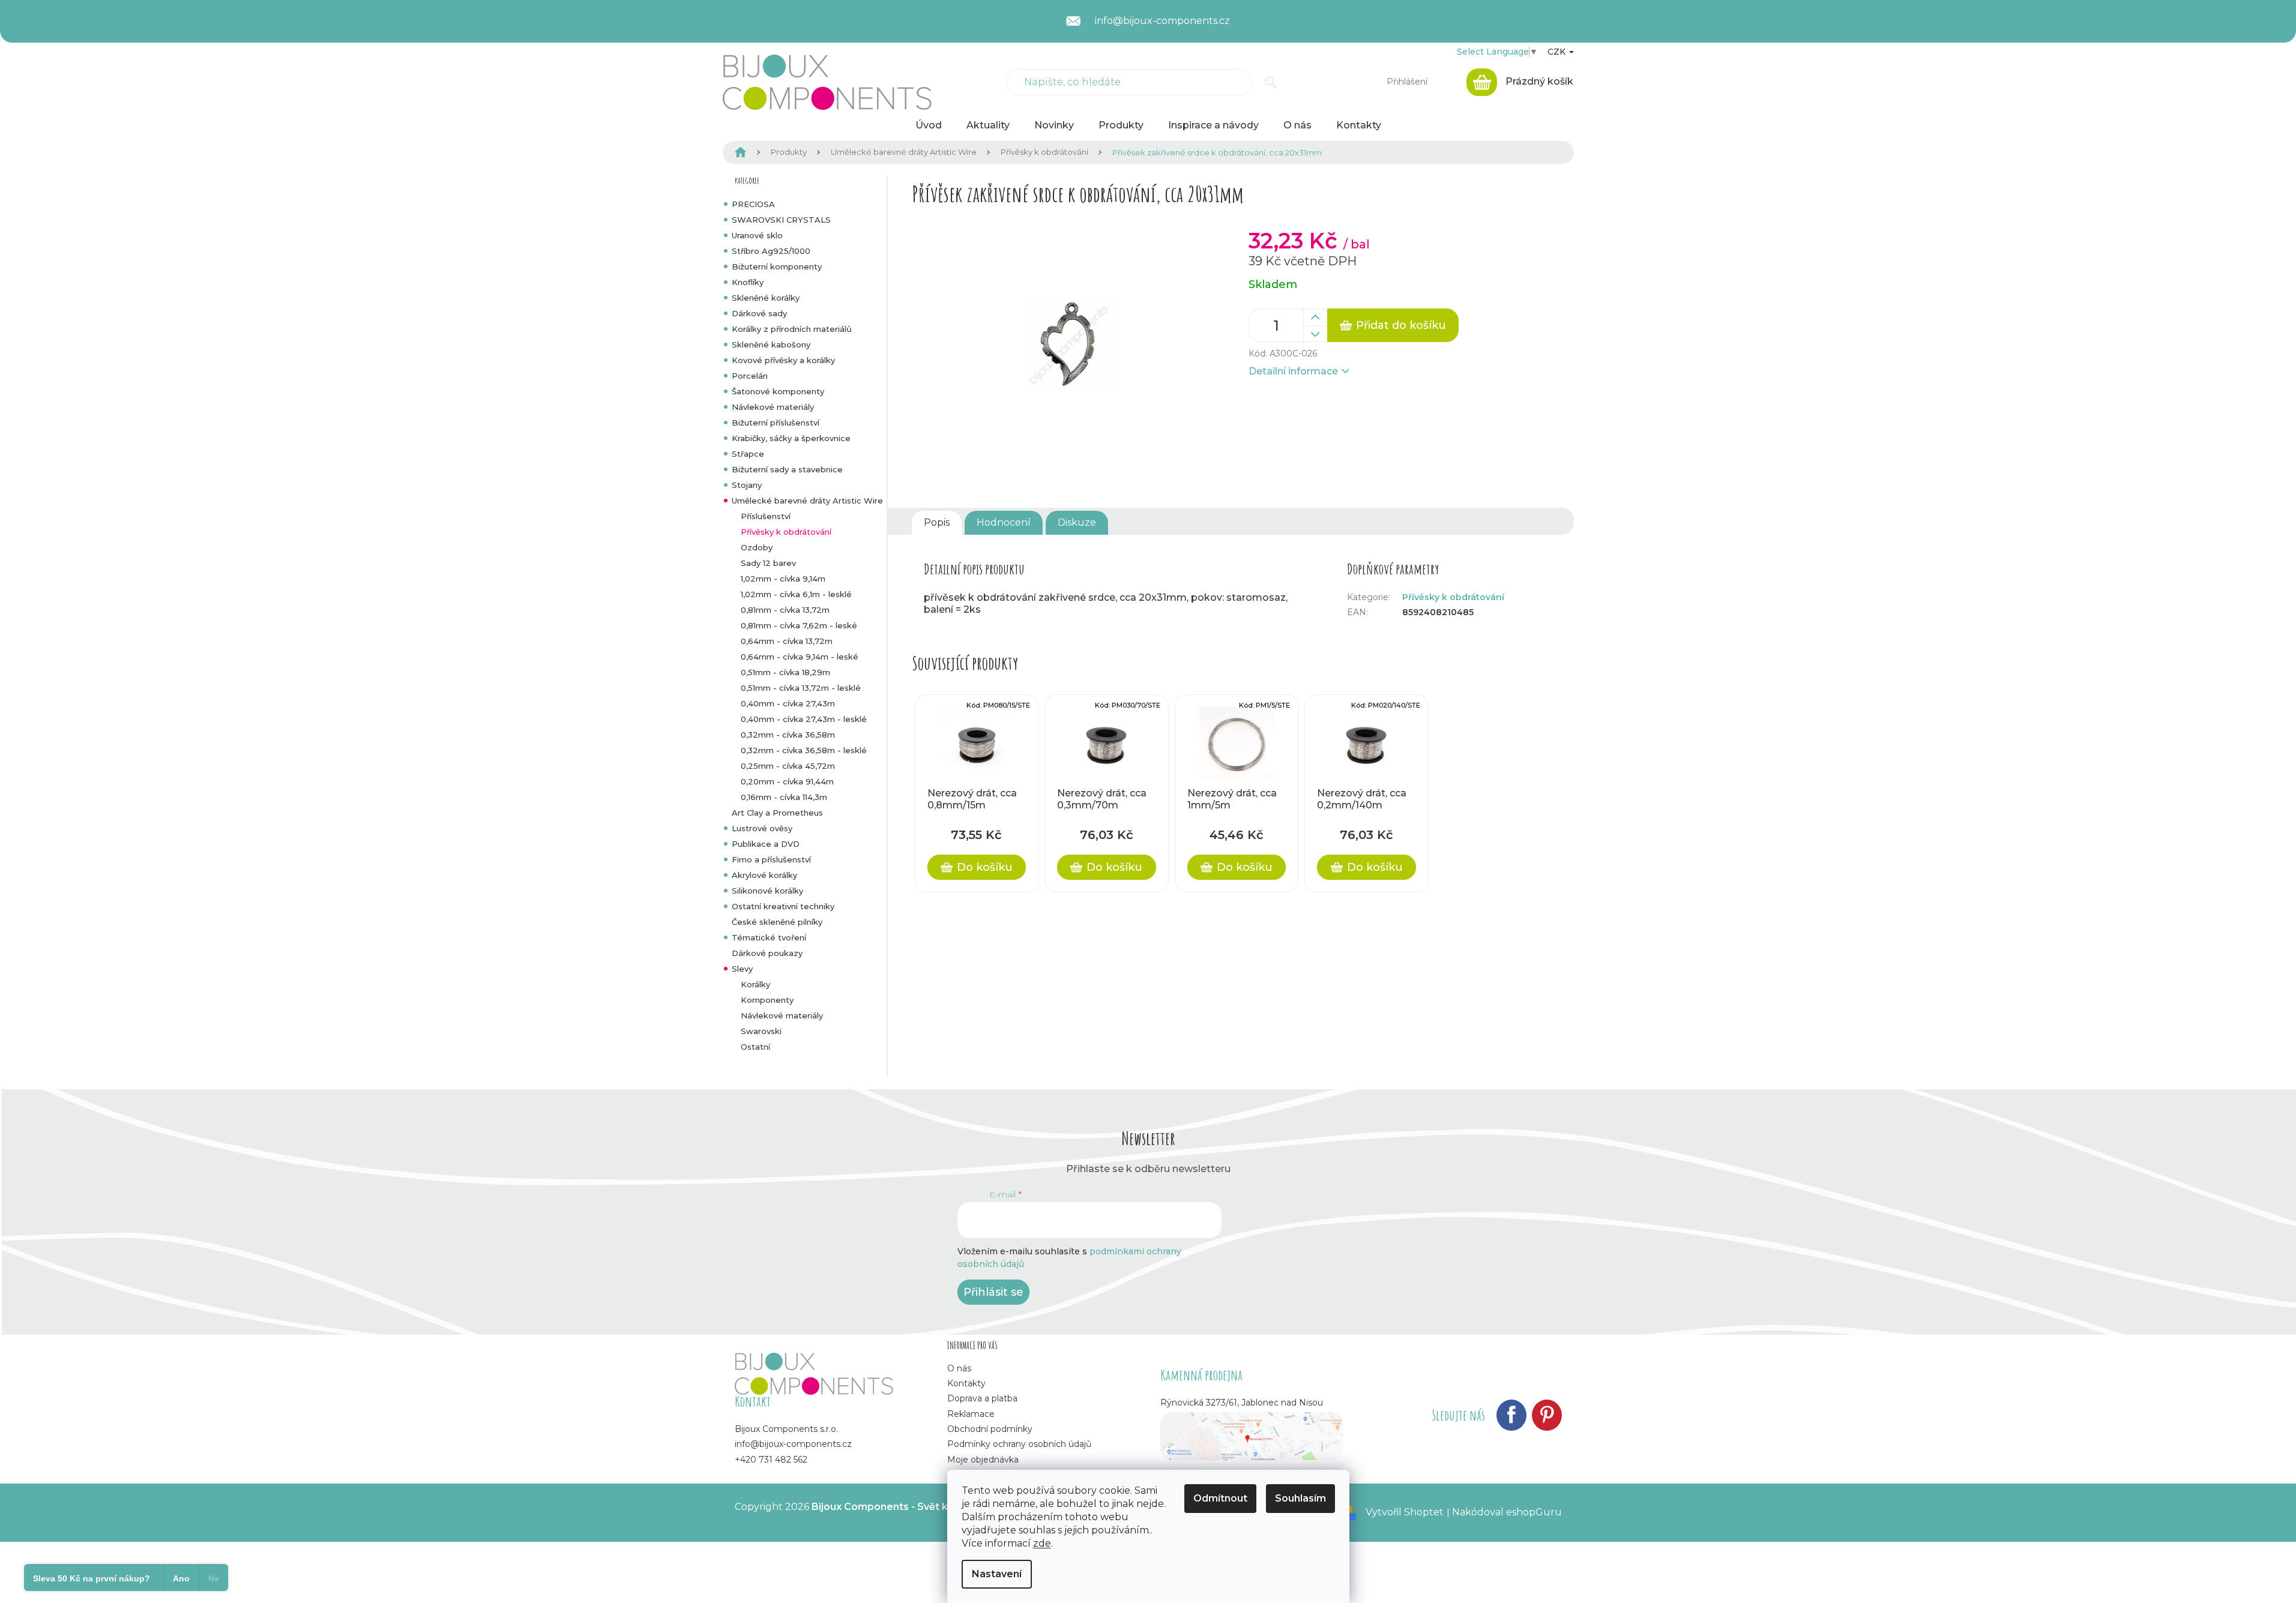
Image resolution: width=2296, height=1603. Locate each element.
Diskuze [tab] (1077, 522)
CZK (1558, 52)
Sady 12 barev (768, 563)
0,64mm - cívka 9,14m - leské (800, 657)
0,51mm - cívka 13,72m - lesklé (801, 688)
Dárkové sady (759, 313)
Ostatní (755, 1047)
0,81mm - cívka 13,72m (785, 610)
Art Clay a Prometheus (777, 813)
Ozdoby (757, 547)
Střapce (748, 454)
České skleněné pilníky (777, 922)
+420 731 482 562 (771, 1460)
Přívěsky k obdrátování (786, 532)
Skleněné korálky (766, 298)
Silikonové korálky (767, 891)
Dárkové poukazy (767, 953)
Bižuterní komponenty (777, 266)
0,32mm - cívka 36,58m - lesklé (804, 750)
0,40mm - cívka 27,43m (788, 703)
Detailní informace (1293, 371)
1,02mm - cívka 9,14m (783, 579)
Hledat (1271, 82)
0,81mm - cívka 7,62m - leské (799, 625)
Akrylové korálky (764, 875)
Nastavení (997, 1574)
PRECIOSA (753, 204)
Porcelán (750, 376)
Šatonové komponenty (778, 391)
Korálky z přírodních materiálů (792, 329)
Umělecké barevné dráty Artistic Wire (807, 501)
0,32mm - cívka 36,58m (788, 735)
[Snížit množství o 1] (1315, 334)
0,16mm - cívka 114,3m (784, 797)
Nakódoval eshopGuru (1507, 1512)
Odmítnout (1220, 1498)
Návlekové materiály (773, 407)
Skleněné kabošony (771, 344)
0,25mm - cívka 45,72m (788, 766)
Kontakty (966, 1383)
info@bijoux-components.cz (793, 1444)
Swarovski (761, 1031)
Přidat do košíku (1401, 325)
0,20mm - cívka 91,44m (787, 781)
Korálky (755, 984)
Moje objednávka (983, 1460)
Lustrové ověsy (762, 828)
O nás (959, 1368)
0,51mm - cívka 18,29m (785, 672)
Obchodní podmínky (990, 1429)
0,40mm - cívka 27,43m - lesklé (804, 719)
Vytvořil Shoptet (1405, 1512)
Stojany (747, 485)
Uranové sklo (757, 235)
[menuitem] (929, 125)
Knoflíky (748, 282)
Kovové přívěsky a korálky (783, 360)
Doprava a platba (982, 1398)
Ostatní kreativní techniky (783, 906)
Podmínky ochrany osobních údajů (1019, 1444)
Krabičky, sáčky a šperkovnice (791, 438)
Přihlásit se (993, 1292)
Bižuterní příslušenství (776, 423)
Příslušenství (766, 516)
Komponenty (767, 1000)
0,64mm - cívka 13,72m (787, 641)
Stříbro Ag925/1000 (771, 251)
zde (1042, 1543)
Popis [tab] (937, 522)
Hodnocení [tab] (1004, 522)
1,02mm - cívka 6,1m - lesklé (796, 594)
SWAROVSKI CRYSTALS (781, 220)
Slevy (742, 969)
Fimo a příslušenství (771, 859)
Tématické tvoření (769, 937)
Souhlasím (1300, 1498)
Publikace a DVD (766, 844)
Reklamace (971, 1414)
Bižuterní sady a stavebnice (787, 469)
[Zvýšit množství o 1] (1315, 317)
